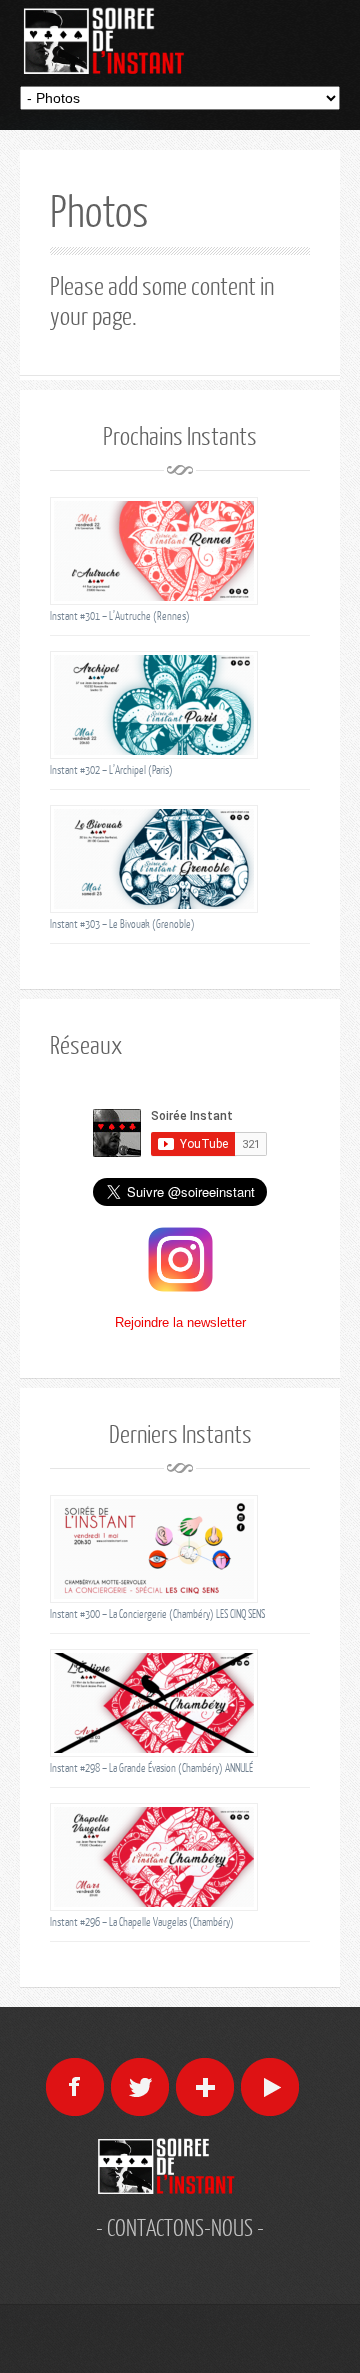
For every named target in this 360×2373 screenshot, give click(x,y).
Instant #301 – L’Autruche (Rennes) (120, 615)
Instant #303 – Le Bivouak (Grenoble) (122, 923)
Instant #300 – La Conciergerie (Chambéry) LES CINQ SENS (157, 1613)
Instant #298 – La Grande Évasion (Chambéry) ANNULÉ (151, 1767)
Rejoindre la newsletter (180, 1322)
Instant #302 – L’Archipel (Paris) (111, 769)
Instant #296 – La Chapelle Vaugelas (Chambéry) (142, 1921)
